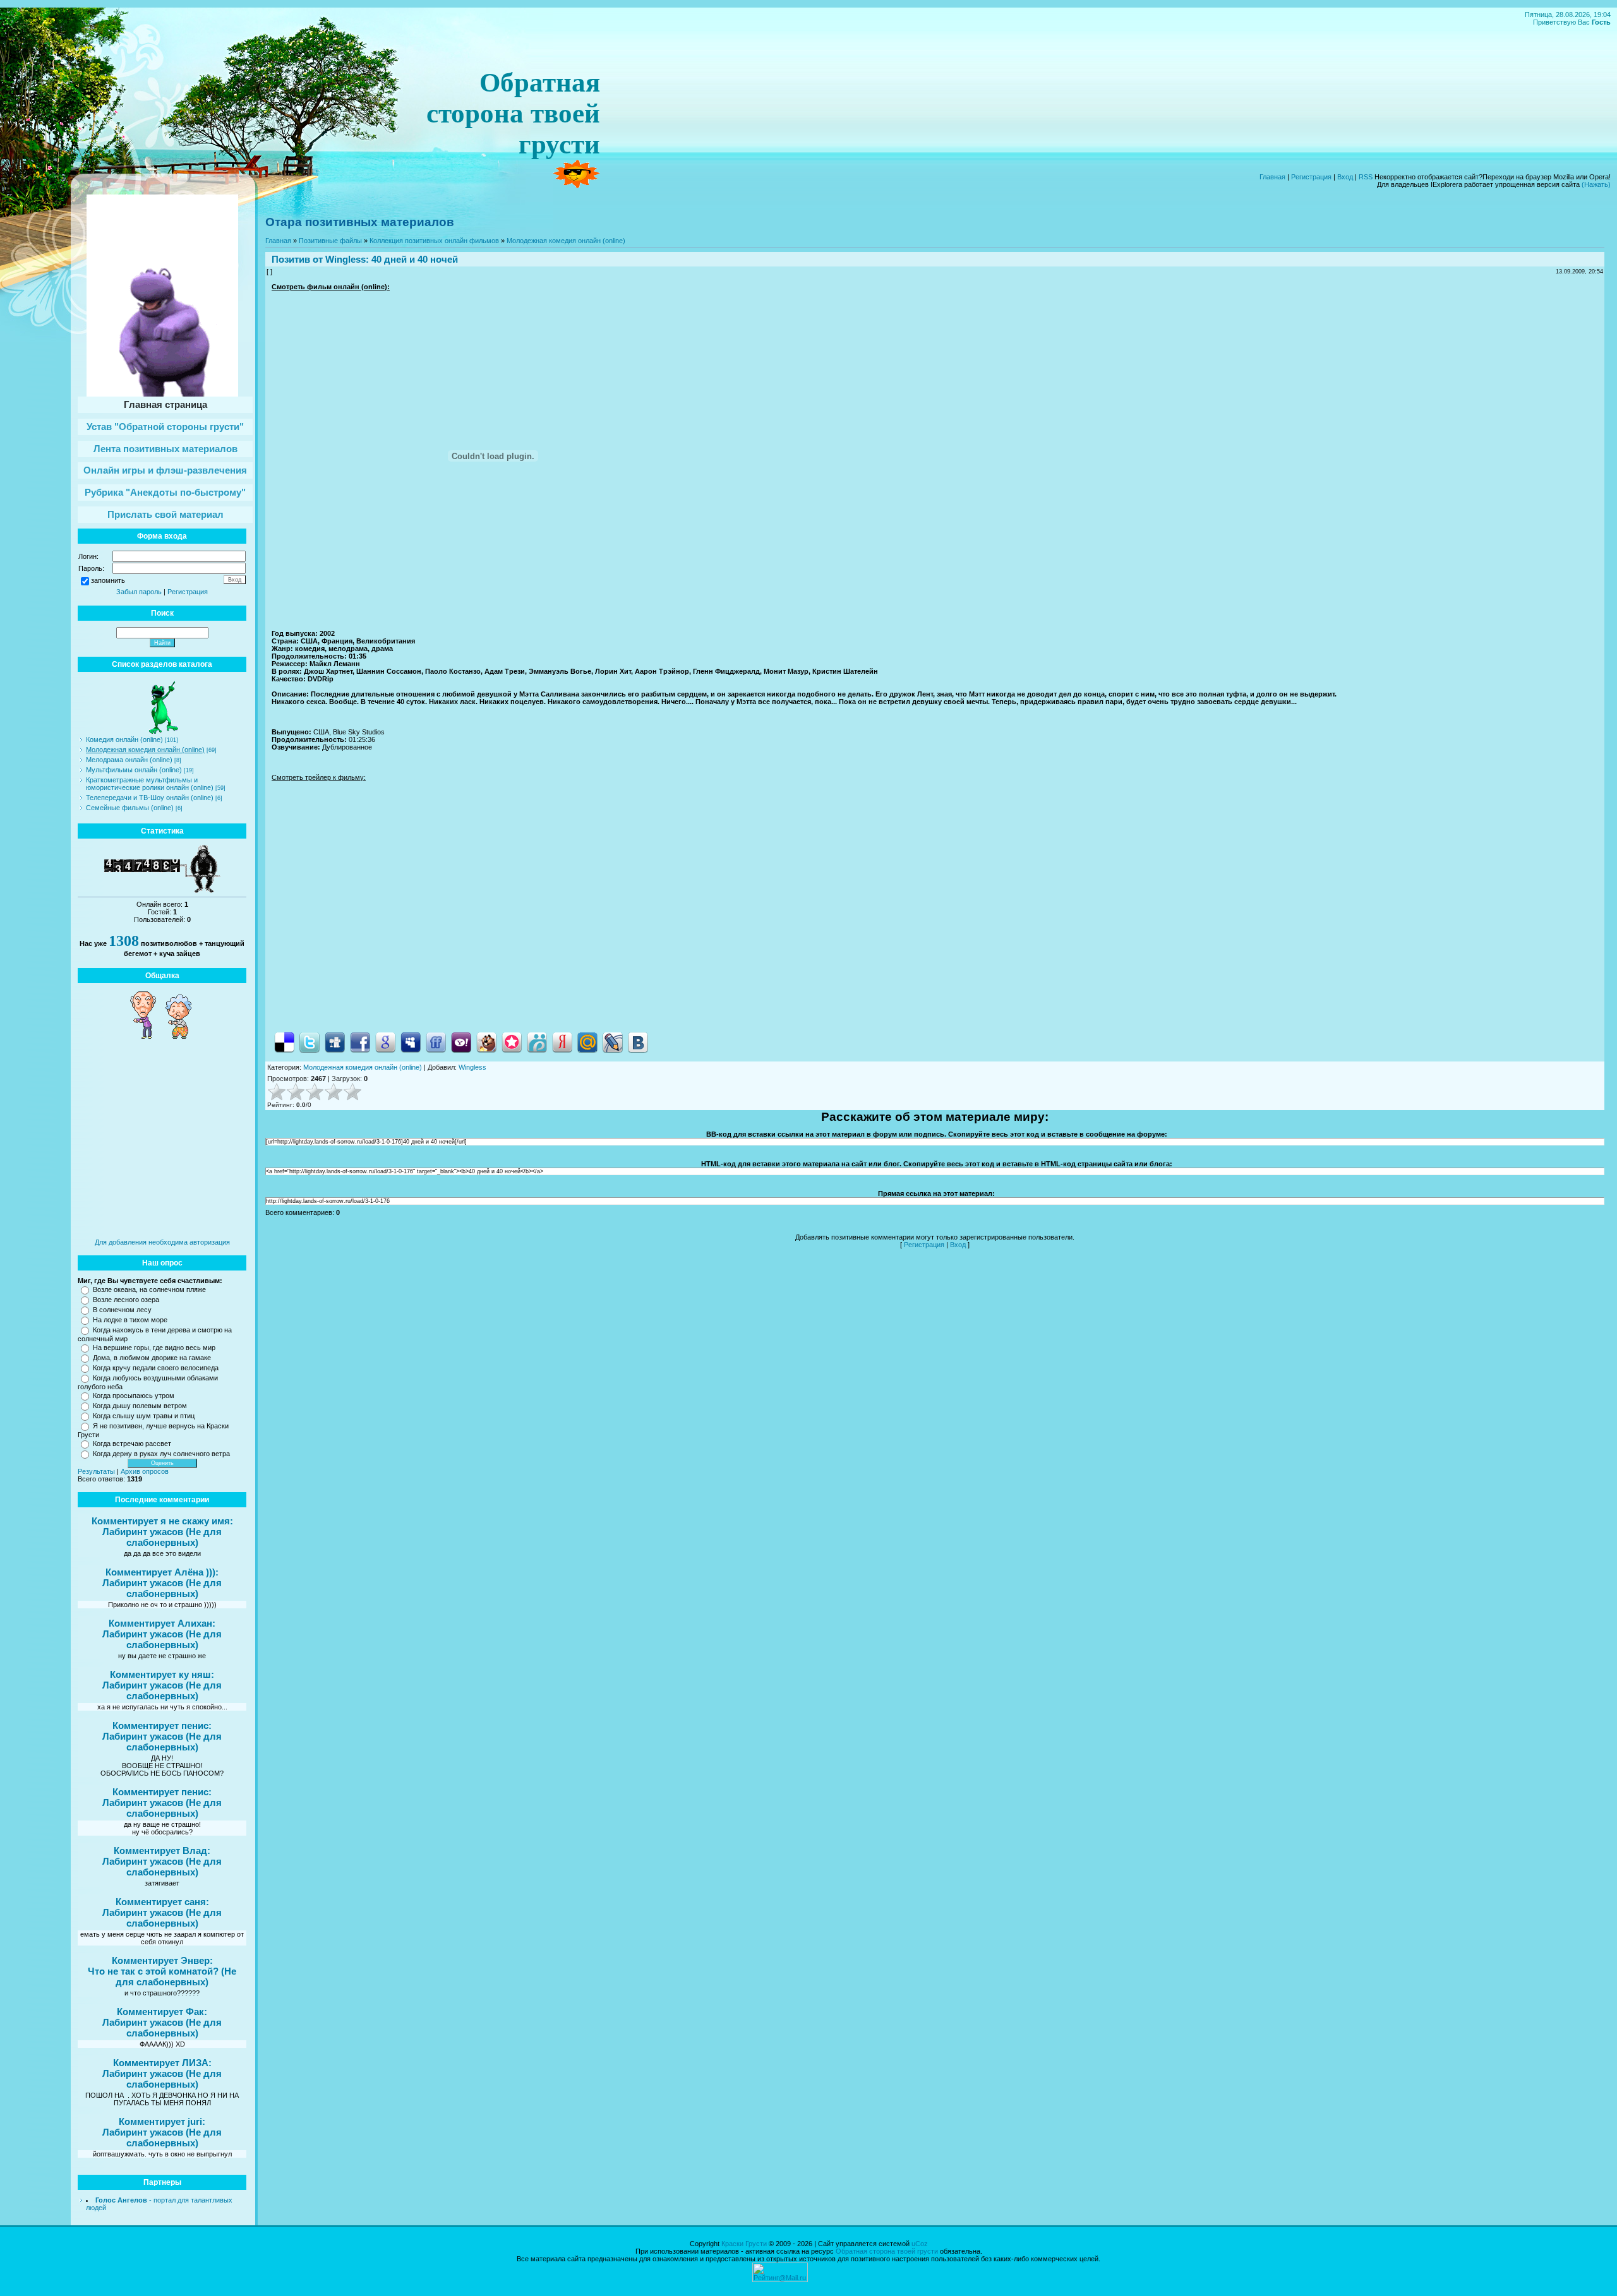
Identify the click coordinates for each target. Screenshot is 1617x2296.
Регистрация (1311, 177)
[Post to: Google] (385, 1041)
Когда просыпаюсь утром (134, 1396)
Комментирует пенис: (162, 1725)
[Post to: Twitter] (310, 1041)
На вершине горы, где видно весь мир (154, 1348)
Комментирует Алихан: (162, 1623)
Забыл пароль (139, 592)
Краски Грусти (744, 2244)
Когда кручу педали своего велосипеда (156, 1368)
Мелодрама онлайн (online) (129, 760)
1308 (124, 941)
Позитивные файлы (330, 241)
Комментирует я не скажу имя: (162, 1521)
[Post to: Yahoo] (461, 1041)
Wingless (346, 259)
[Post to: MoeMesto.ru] (537, 1041)
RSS (1366, 177)
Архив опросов (145, 1471)
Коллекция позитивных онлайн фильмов (434, 241)
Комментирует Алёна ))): (162, 1572)
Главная (1272, 177)
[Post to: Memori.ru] (512, 1041)
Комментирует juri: (162, 2121)
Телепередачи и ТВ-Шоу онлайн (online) (150, 798)
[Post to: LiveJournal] (613, 1041)
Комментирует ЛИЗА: (162, 2063)
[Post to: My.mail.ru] (587, 1041)
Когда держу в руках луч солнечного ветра (161, 1454)
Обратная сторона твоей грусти (887, 2251)
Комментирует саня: (162, 1902)
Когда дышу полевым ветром (140, 1406)
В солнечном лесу (122, 1310)
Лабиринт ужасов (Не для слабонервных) (162, 1537)
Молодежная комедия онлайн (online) (145, 750)
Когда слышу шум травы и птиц (144, 1416)
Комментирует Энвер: (162, 1960)
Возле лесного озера (126, 1300)
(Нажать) (1596, 184)
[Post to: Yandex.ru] (562, 1041)
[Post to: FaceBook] (360, 1041)
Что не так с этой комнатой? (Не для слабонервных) (162, 1976)
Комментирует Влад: (162, 1851)
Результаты (96, 1471)
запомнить (108, 580)
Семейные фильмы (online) (130, 808)
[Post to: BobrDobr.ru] (486, 1041)
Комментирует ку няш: (162, 1674)
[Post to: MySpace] (411, 1041)
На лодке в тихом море (130, 1320)
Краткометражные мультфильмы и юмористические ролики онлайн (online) (150, 784)
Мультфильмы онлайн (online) (134, 770)
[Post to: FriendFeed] (436, 1041)
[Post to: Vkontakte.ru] (638, 1041)
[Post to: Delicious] (284, 1041)
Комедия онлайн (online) (124, 739)
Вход (1345, 177)
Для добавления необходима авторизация (162, 1242)
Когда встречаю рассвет (132, 1444)
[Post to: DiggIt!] (335, 1041)
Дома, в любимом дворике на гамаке (152, 1358)
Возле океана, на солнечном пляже (149, 1289)
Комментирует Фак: (162, 2012)
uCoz (920, 2244)
